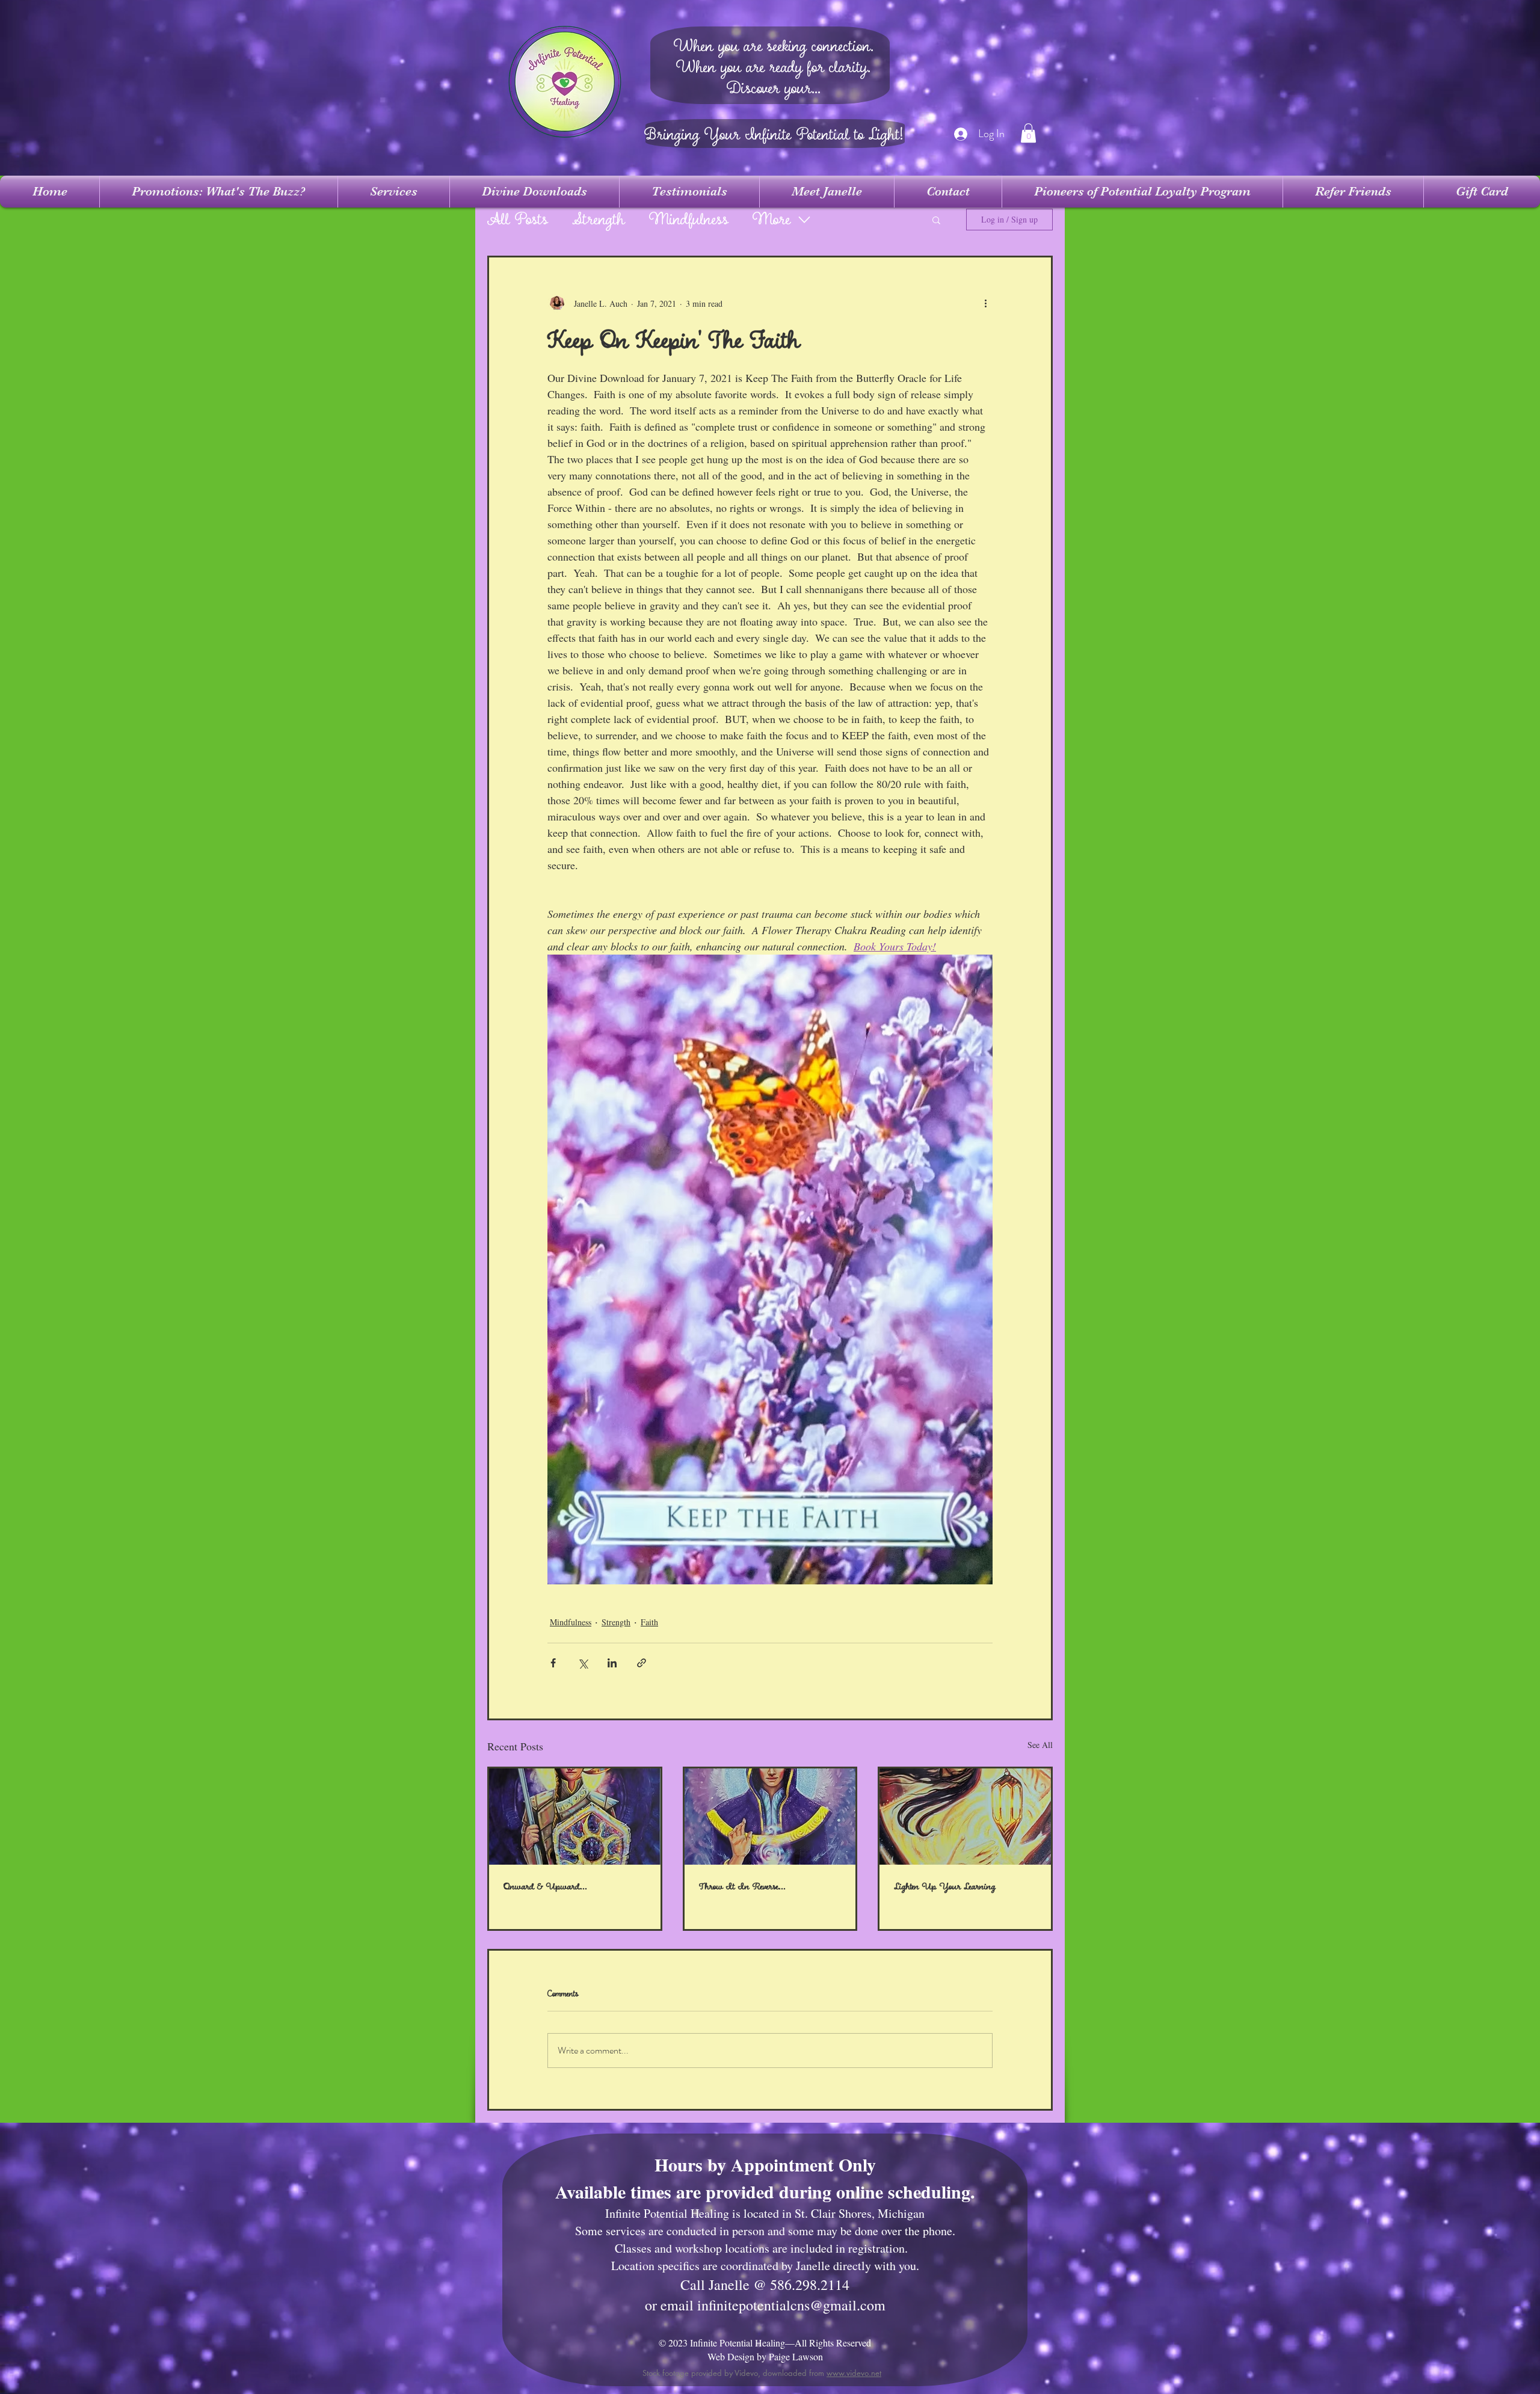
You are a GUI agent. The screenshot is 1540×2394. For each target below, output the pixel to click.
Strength (599, 220)
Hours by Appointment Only (765, 2164)
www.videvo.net (854, 2373)
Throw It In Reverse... (742, 1887)
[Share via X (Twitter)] (583, 1663)
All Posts (518, 220)
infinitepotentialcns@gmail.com (791, 2305)
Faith (649, 1622)
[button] (1028, 133)
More (772, 220)
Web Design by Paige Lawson (765, 2356)
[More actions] (985, 303)
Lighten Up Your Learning (945, 1887)
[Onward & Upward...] (575, 1817)
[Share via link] (642, 1663)
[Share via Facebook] (553, 1663)
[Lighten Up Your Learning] (965, 1817)
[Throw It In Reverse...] (770, 1817)
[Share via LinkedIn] (612, 1663)
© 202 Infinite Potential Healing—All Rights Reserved (765, 2343)
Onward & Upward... (545, 1887)
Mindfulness (689, 220)
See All (1040, 1745)
